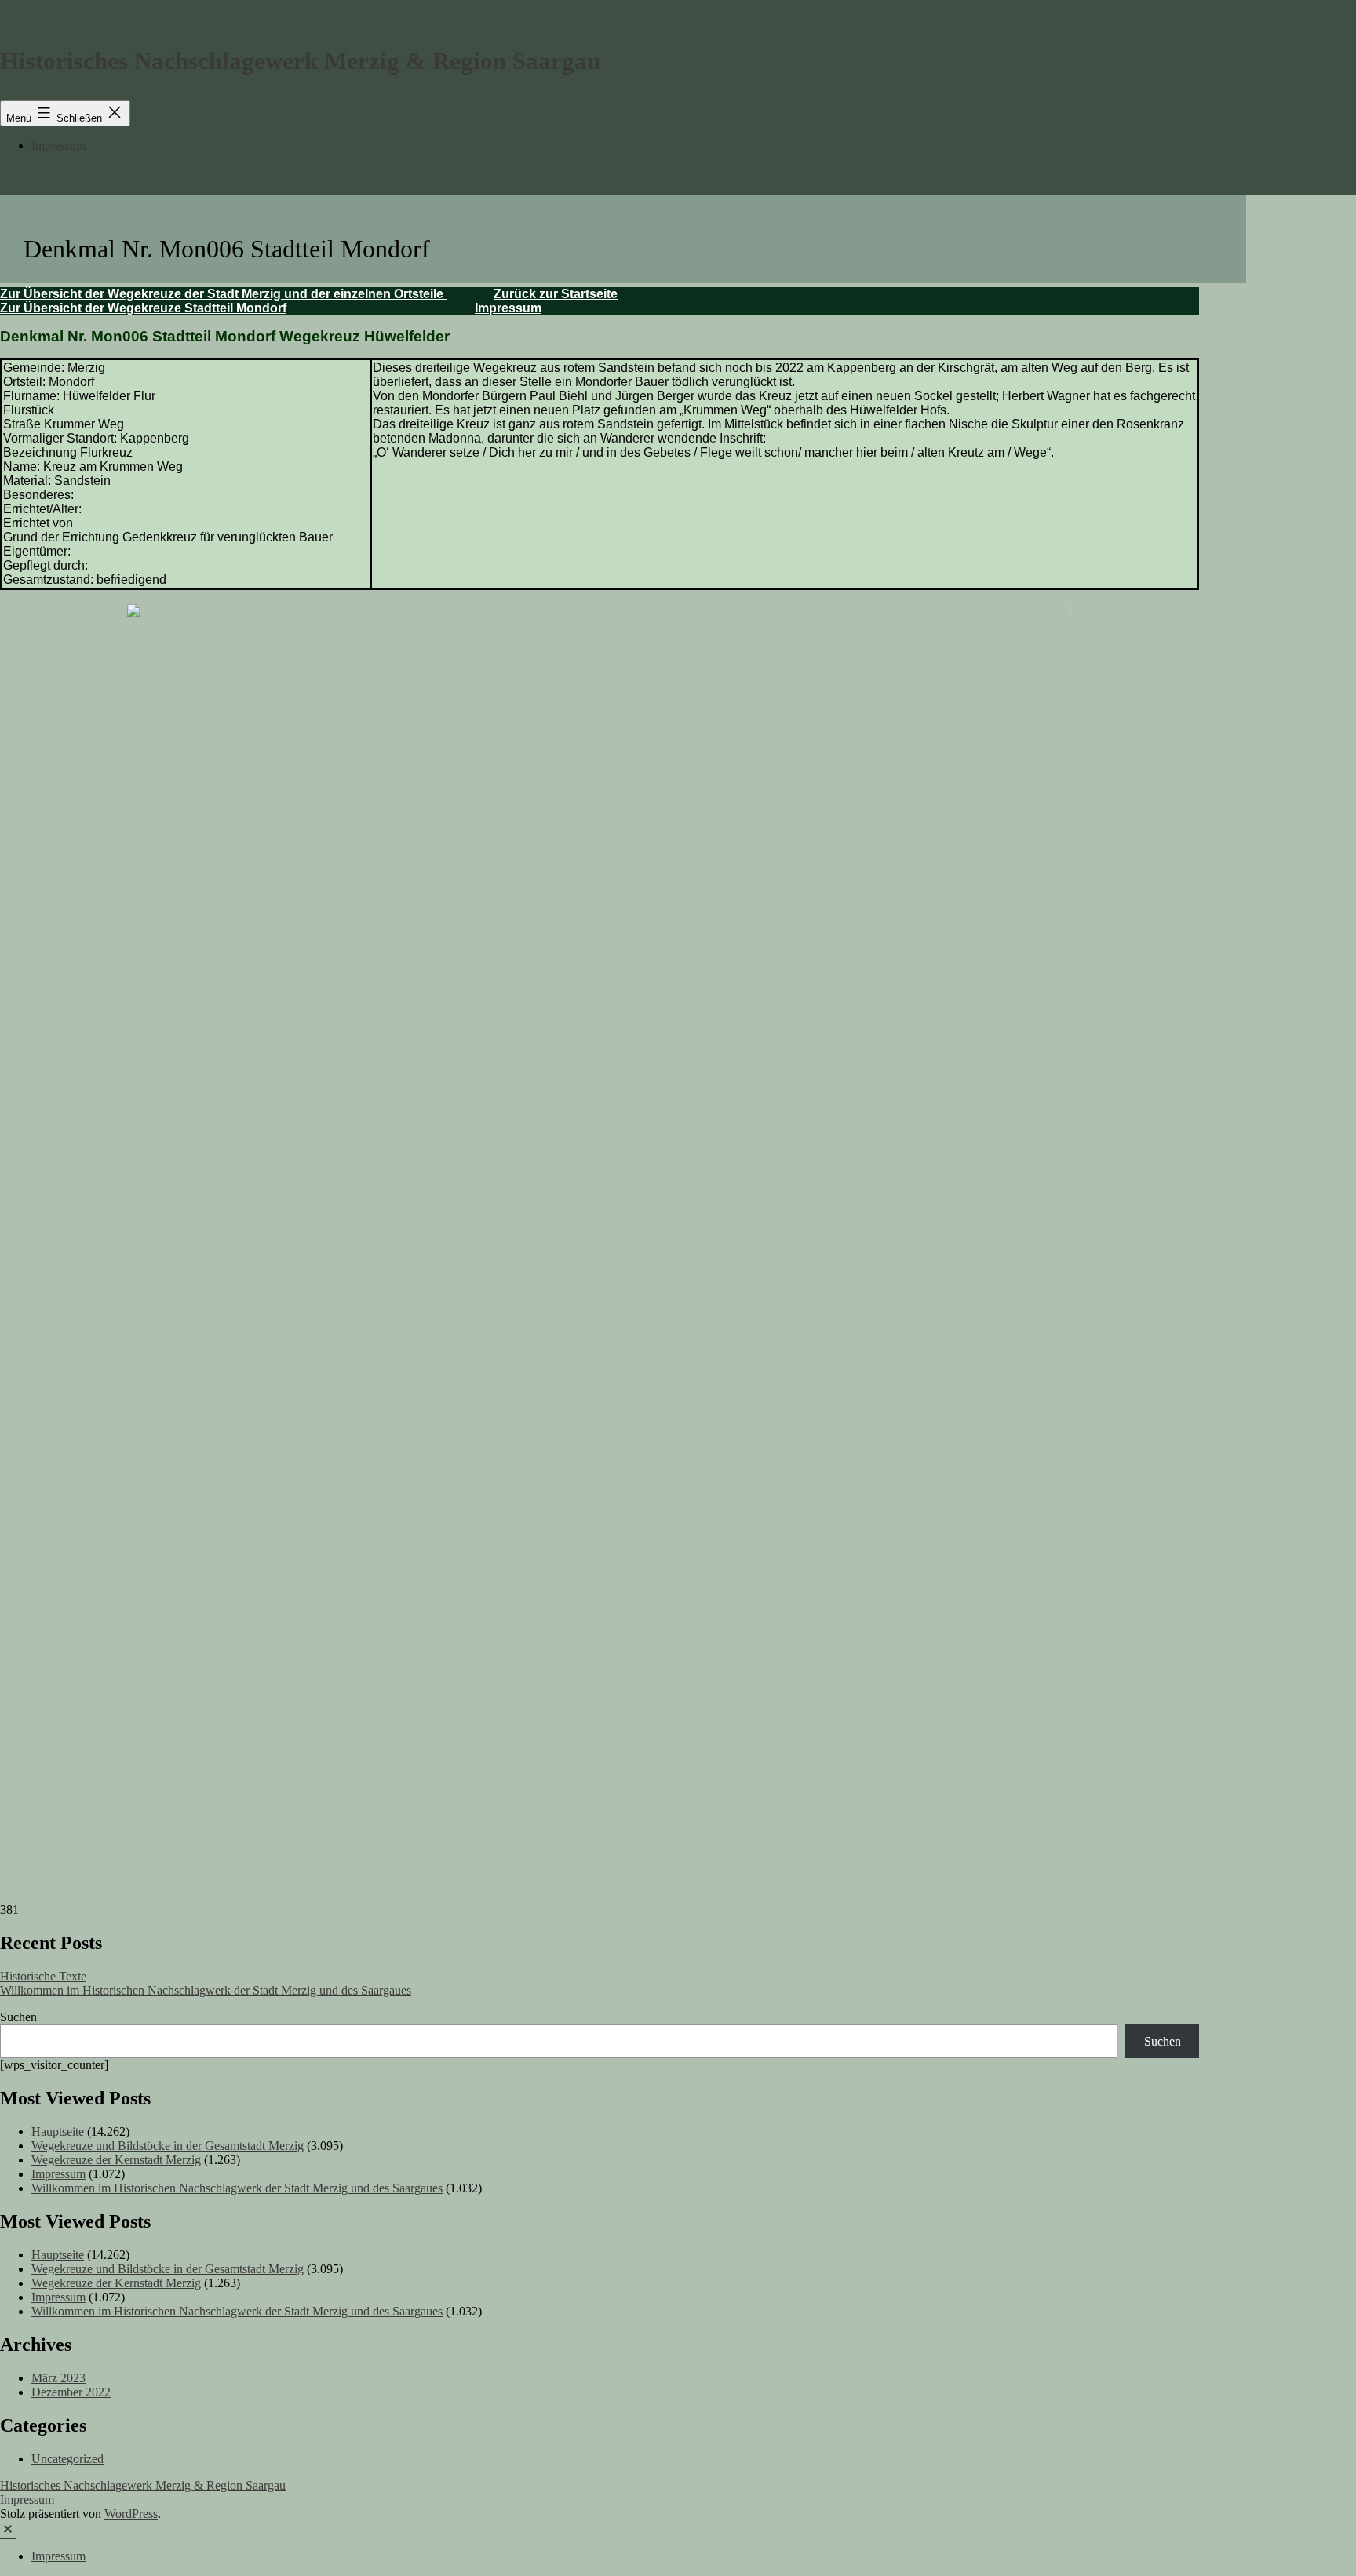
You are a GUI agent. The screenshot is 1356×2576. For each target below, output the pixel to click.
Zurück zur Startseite (556, 294)
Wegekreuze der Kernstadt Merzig (116, 2160)
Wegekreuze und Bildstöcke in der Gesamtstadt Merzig (168, 2146)
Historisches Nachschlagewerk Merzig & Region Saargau (300, 61)
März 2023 (58, 2378)
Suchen (18, 2017)
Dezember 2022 (71, 2392)
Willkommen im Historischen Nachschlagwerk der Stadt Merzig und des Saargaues (206, 1990)
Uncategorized (67, 2459)
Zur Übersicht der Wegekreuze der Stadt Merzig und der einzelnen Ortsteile (223, 294)
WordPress (131, 2514)
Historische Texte (43, 1976)
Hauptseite (58, 2131)
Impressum (58, 146)
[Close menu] (8, 2528)
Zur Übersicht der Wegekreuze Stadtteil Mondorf (143, 308)
